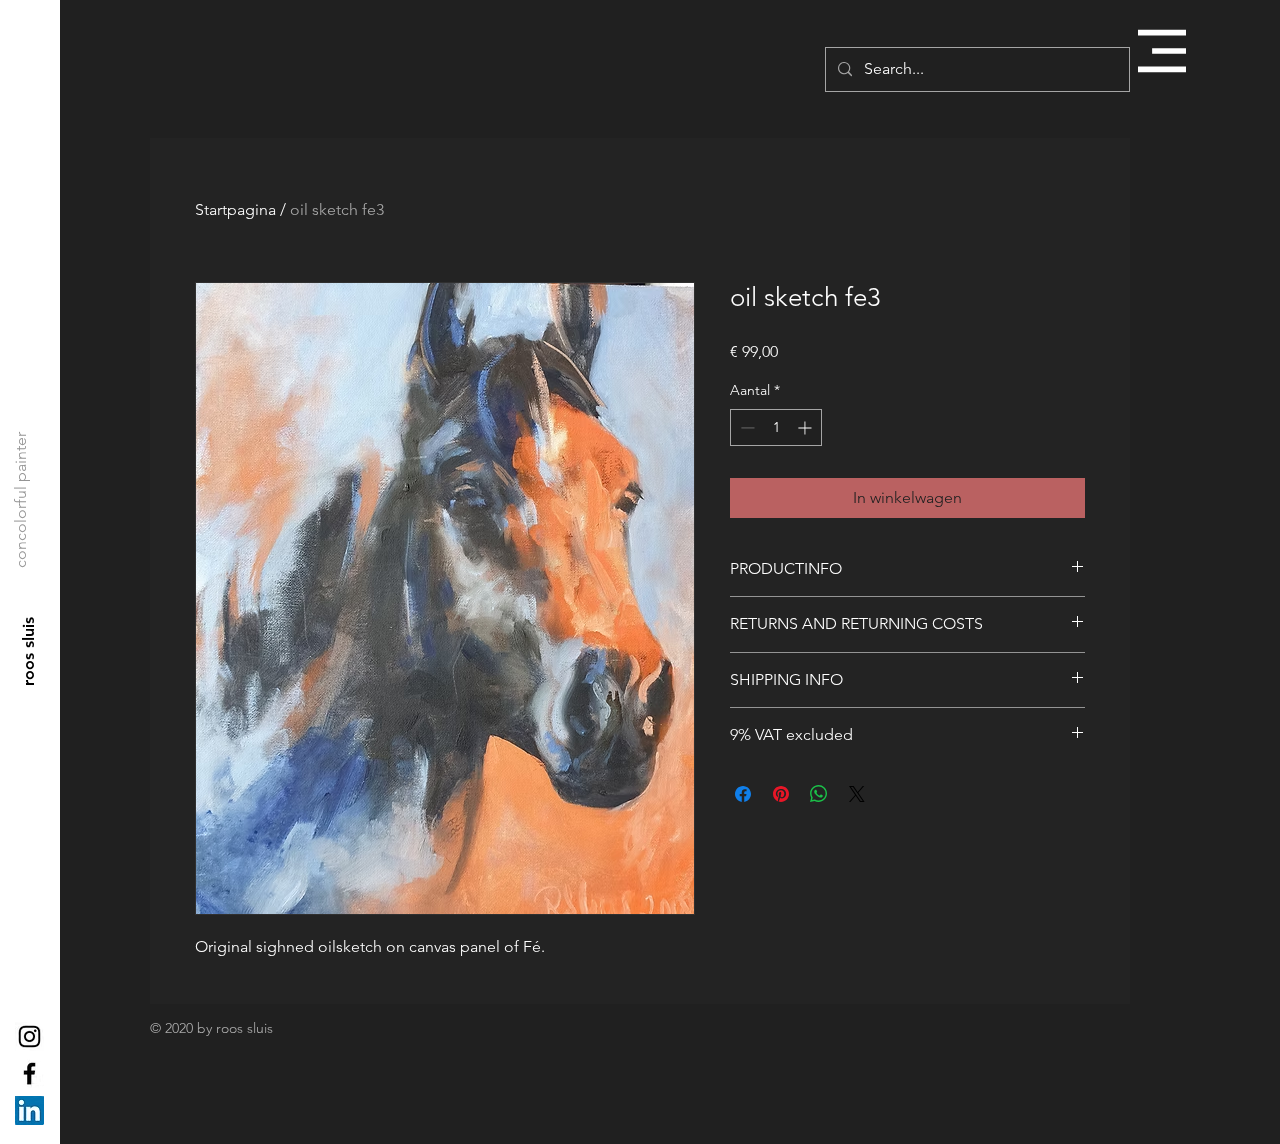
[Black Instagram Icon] (29, 1036)
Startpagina (235, 209)
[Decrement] (745, 427)
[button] (1162, 51)
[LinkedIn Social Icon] (29, 1110)
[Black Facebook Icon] (29, 1073)
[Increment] (806, 427)
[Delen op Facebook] (743, 794)
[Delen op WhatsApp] (819, 794)
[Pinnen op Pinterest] (781, 794)
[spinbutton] (776, 427)
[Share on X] (857, 794)
